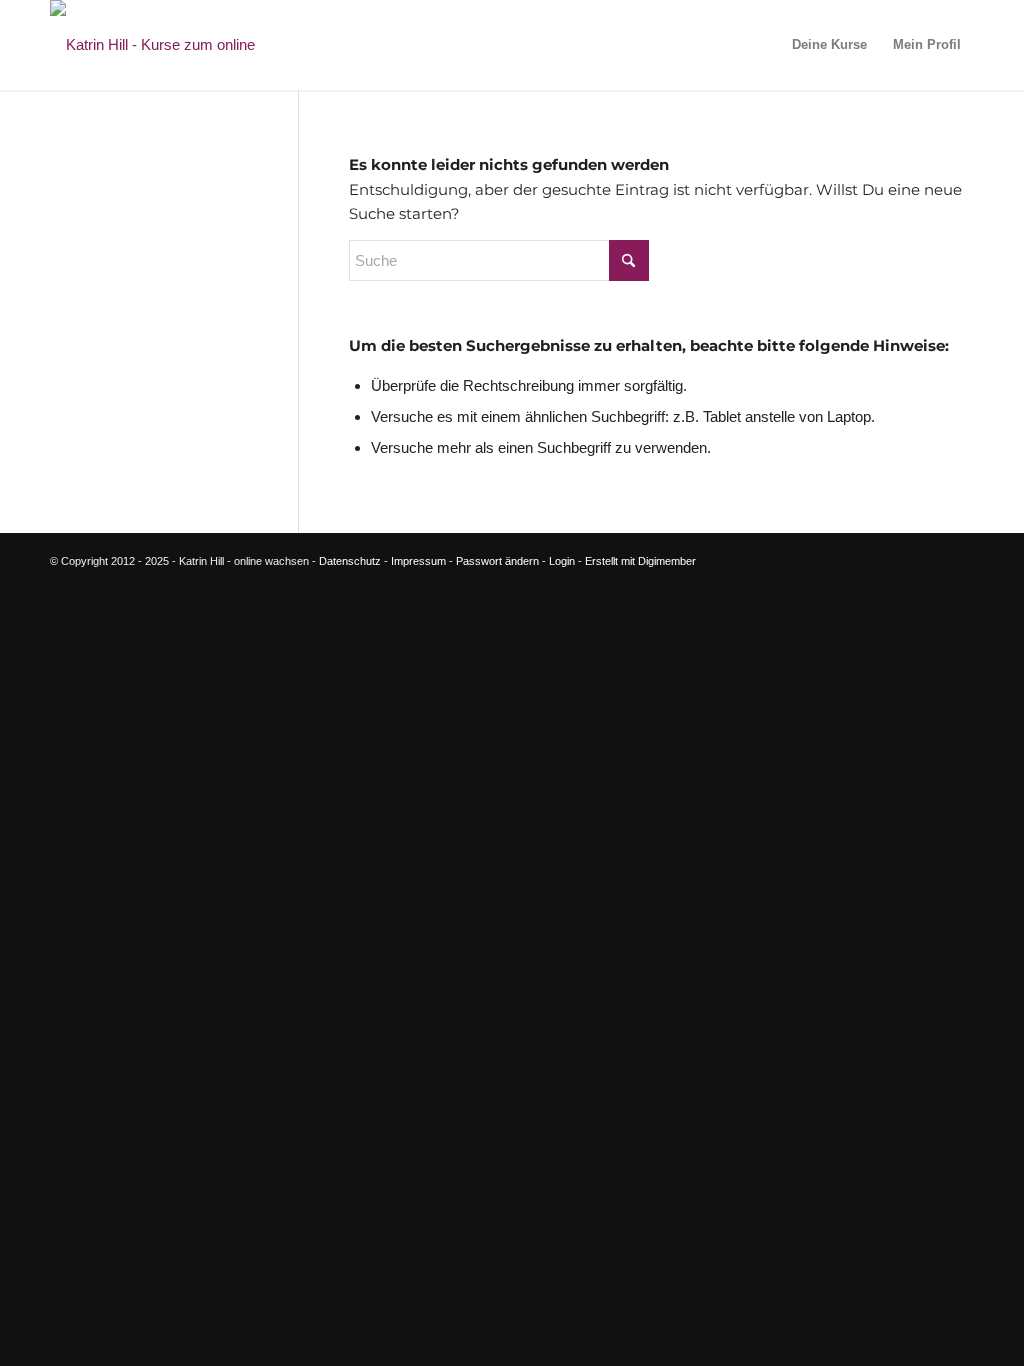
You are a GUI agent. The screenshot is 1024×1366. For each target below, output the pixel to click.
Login (562, 561)
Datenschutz (350, 561)
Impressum (418, 561)
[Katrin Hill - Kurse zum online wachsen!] (185, 45)
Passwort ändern (497, 561)
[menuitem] (829, 45)
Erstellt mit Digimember (640, 561)
